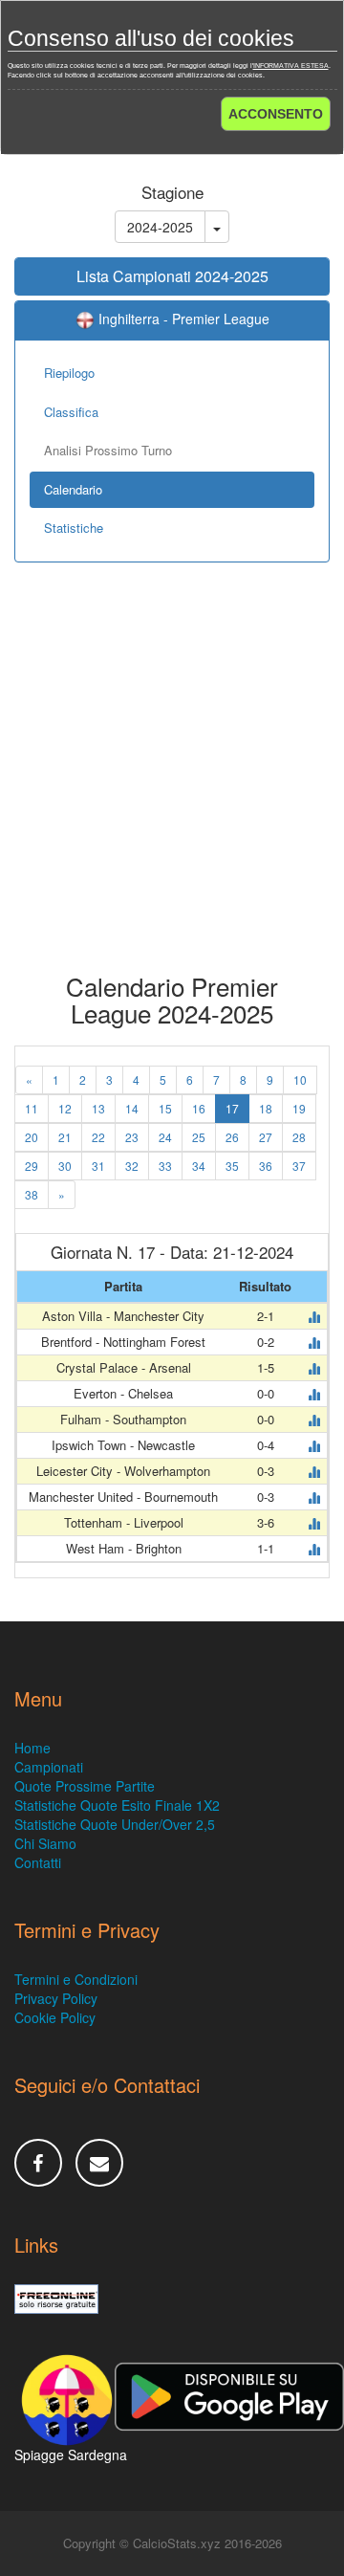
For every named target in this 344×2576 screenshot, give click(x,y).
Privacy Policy (56, 1998)
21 (65, 1137)
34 (199, 1166)
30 (65, 1166)
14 (132, 1108)
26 (232, 1137)
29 (32, 1166)
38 (32, 1194)
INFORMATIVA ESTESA (291, 66)
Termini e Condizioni (76, 1979)
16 (199, 1108)
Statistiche (74, 528)
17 (232, 1108)
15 (165, 1108)
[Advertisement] (172, 782)
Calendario (73, 489)
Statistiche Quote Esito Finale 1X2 (117, 1805)
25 (199, 1137)
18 (266, 1108)
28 (299, 1137)
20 (32, 1137)
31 (98, 1166)
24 (165, 1137)
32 (132, 1166)
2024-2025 (160, 227)
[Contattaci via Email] (99, 2163)
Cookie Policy (55, 2017)
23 (132, 1137)
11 (32, 1108)
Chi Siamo (45, 1843)
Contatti (38, 1862)
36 (266, 1166)
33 (165, 1166)
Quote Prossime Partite (85, 1786)
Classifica (71, 412)
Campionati (49, 1767)
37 (299, 1166)
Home (32, 1748)
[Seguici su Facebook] (38, 2163)
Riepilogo (69, 373)
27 (266, 1137)
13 (98, 1108)
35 (232, 1166)
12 (65, 1108)
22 (98, 1137)
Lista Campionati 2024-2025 (172, 276)
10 (300, 1079)
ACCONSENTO (276, 114)
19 (299, 1108)
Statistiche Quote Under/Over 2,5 (115, 1824)
